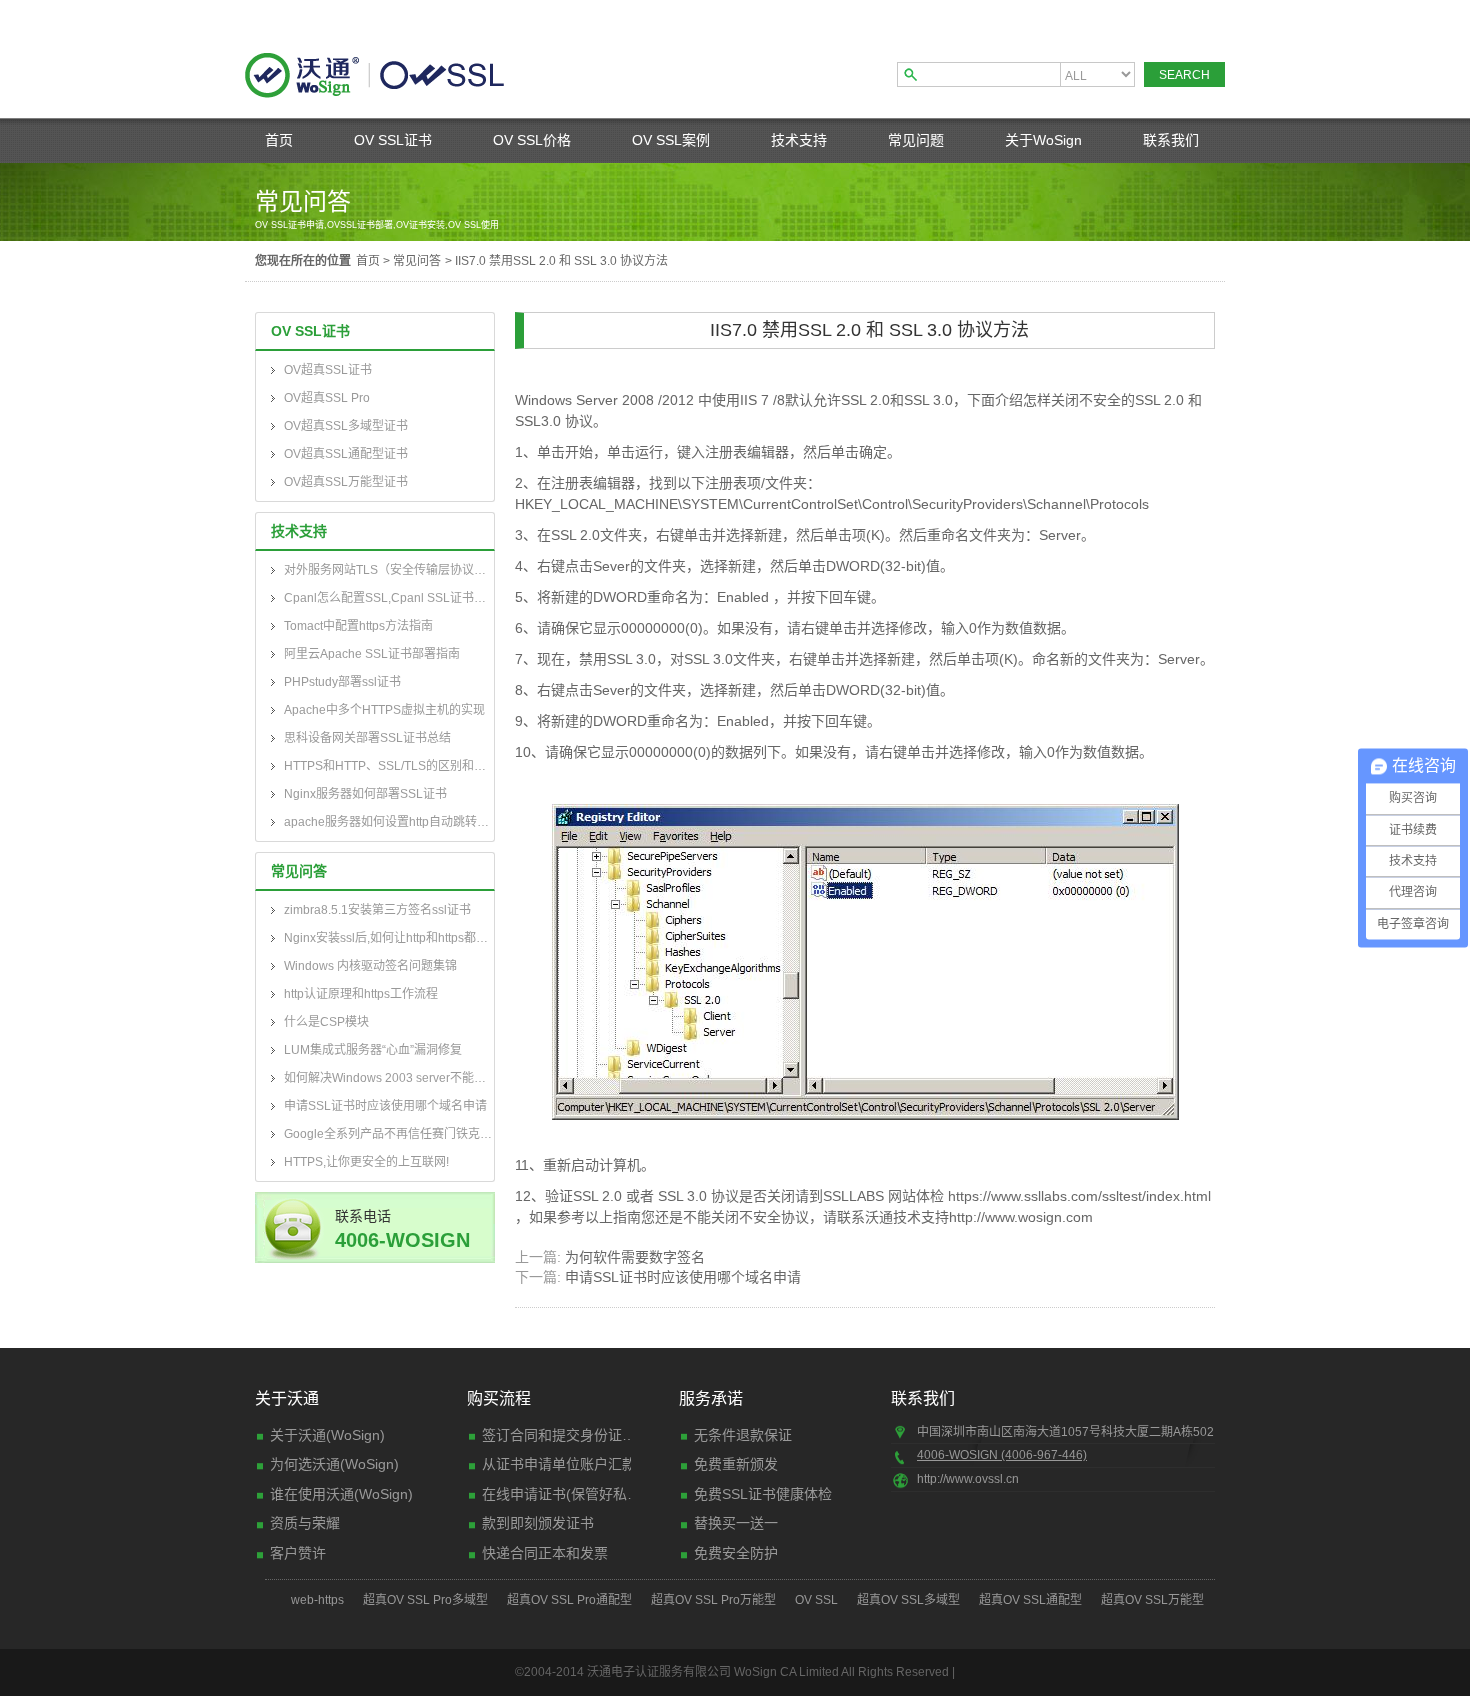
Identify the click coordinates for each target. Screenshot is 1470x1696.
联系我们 (1171, 140)
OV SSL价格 (532, 140)
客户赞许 (298, 1553)
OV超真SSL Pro (327, 398)
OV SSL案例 (671, 140)
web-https (317, 1600)
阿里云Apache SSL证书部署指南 (372, 654)
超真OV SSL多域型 (908, 1600)
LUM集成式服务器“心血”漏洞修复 (373, 1050)
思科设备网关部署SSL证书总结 (367, 738)
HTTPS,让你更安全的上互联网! (366, 1162)
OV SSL (816, 1600)
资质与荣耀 (305, 1523)
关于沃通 (287, 1398)
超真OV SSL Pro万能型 (713, 1600)
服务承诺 (711, 1398)
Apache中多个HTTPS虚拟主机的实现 (384, 710)
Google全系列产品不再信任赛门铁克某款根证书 (389, 1134)
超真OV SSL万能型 (1152, 1600)
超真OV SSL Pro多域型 (425, 1600)
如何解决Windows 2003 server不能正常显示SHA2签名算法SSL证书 (389, 1078)
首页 (279, 140)
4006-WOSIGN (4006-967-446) (1002, 1455)
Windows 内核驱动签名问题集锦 (370, 966)
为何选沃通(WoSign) (334, 1464)
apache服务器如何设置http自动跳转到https (389, 822)
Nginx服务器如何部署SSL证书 (365, 794)
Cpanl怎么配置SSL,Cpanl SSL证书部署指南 (389, 598)
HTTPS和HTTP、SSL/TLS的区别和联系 (389, 766)
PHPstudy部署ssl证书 (342, 682)
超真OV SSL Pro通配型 (569, 1600)
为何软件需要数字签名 (635, 1257)
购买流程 (499, 1398)
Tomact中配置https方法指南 (358, 626)
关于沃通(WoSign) (327, 1435)
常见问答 (417, 261)
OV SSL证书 (393, 140)
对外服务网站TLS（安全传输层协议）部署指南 (389, 570)
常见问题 (916, 140)
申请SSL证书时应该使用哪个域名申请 (385, 1106)
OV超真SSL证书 (328, 370)
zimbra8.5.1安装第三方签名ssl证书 (377, 910)
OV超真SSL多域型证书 (346, 426)
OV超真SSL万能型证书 (346, 482)
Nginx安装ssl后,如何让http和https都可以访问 (389, 938)
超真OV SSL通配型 (1030, 1600)
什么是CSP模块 (326, 1022)
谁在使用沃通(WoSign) (341, 1494)
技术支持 (799, 140)
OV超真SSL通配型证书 (346, 454)
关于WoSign (1043, 140)
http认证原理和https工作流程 (361, 994)
